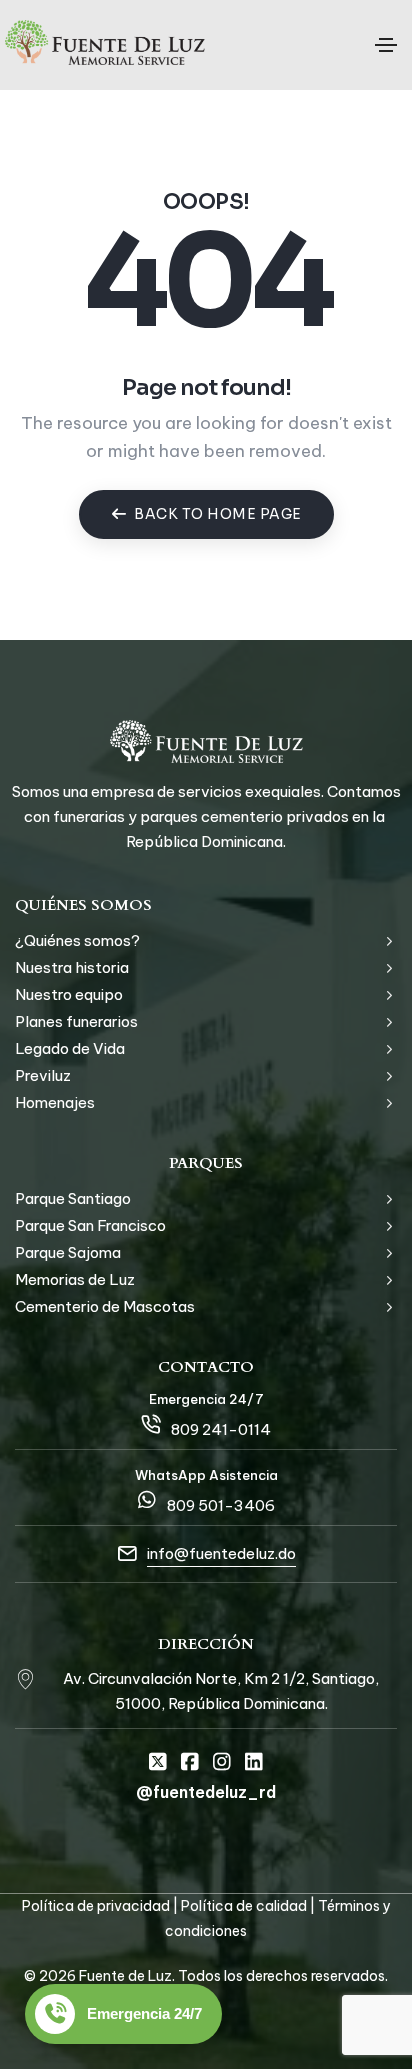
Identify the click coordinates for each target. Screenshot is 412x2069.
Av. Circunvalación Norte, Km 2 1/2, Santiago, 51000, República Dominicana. (221, 1691)
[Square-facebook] (190, 1762)
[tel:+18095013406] (147, 1500)
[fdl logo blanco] (206, 741)
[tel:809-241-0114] (151, 1424)
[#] (25, 1678)
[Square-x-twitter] (158, 1762)
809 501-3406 (221, 1505)
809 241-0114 (221, 1429)
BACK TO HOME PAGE (218, 514)
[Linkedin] (254, 1762)
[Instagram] (222, 1762)
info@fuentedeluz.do (221, 1553)
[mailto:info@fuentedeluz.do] (127, 1554)
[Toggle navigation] (386, 45)
